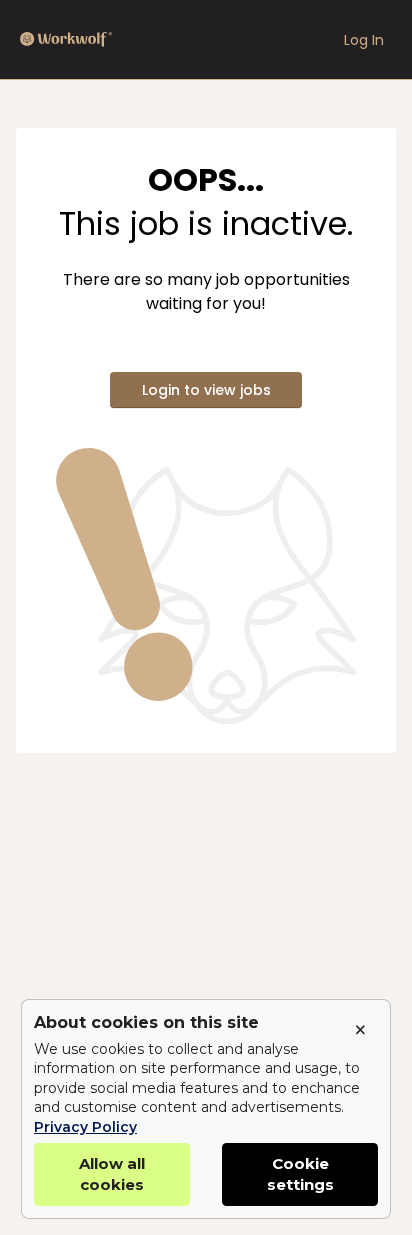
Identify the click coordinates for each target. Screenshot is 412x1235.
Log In (364, 40)
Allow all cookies (112, 1174)
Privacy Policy (85, 1127)
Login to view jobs (206, 390)
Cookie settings (300, 1174)
